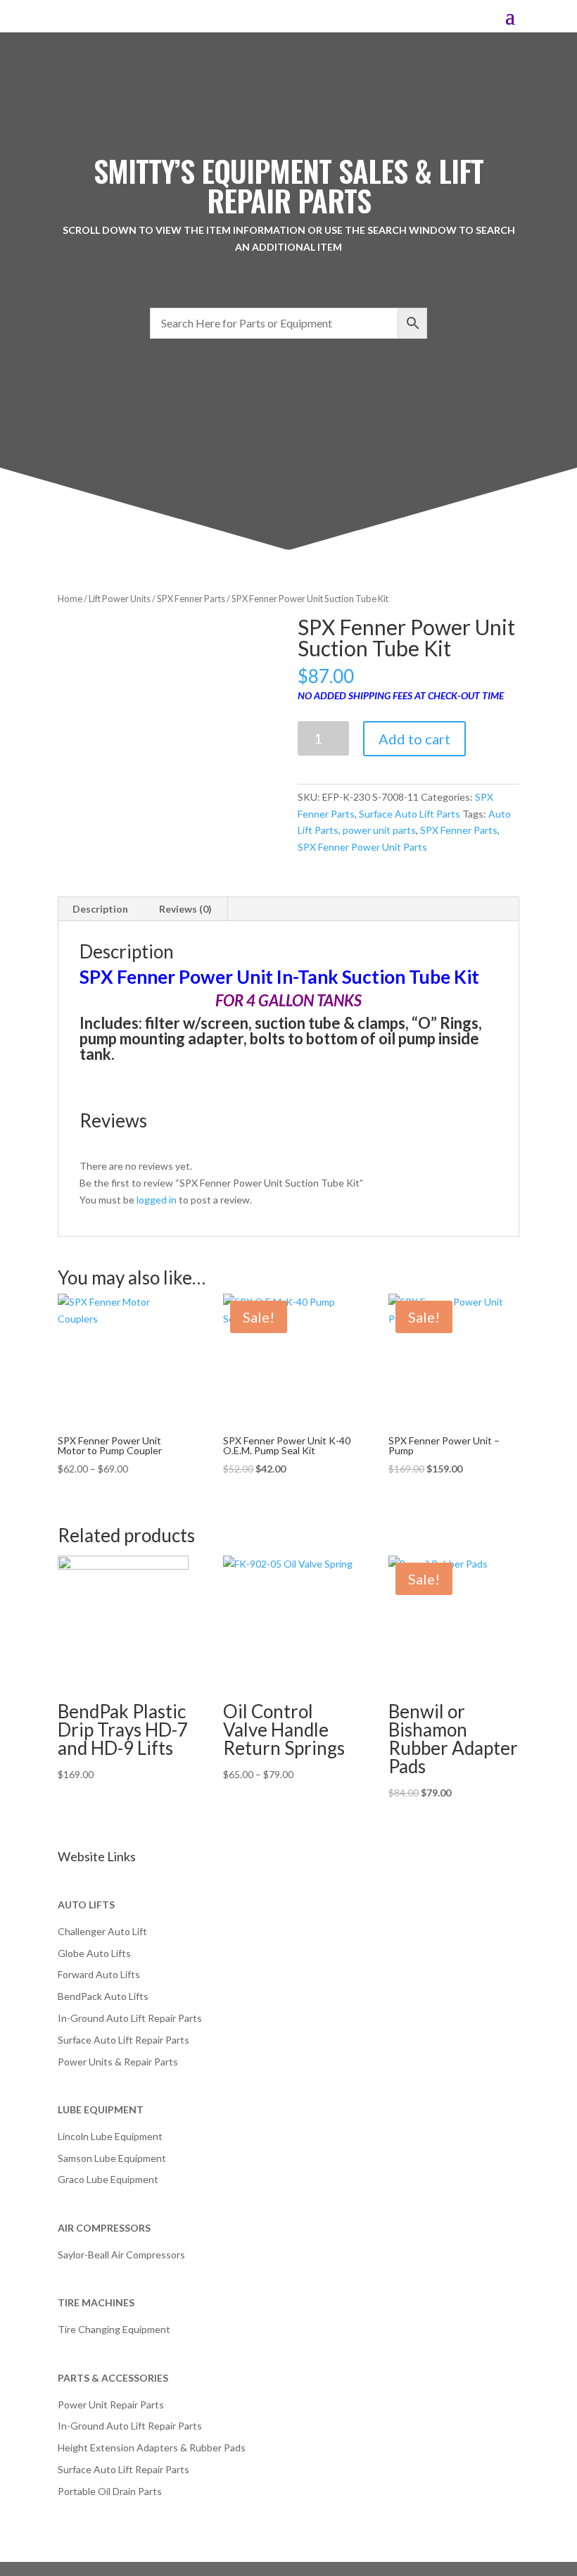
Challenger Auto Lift (102, 1931)
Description (100, 909)
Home (70, 599)
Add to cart (414, 739)
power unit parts (379, 830)
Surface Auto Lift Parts (410, 814)
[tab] (101, 909)
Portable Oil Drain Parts (110, 2491)
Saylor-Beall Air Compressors (121, 2255)
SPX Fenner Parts (191, 599)
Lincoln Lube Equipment (110, 2136)
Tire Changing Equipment (114, 2329)
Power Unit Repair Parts (111, 2405)
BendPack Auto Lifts (103, 1996)
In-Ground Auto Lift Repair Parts (130, 2018)
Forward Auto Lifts (99, 1974)
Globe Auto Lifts (94, 1953)
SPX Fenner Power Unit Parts (362, 847)
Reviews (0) (185, 909)
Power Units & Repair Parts (118, 2062)
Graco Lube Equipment (108, 2179)
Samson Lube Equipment (112, 2158)
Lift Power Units (120, 599)
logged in (157, 1200)
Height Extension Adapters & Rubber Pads (152, 2447)
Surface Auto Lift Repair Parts (123, 2040)
